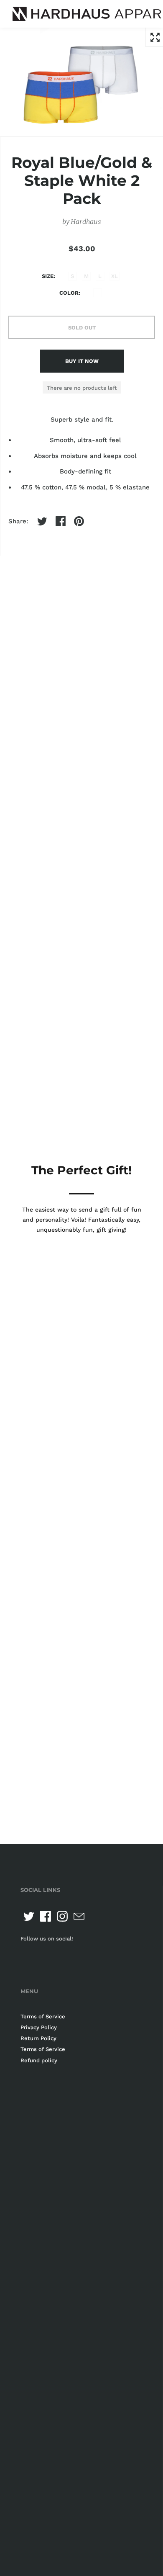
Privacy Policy (39, 2027)
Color (69, 293)
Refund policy (39, 2060)
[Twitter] (29, 1916)
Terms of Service (43, 2016)
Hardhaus (86, 222)
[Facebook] (46, 1916)
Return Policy (38, 2038)
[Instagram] (62, 1916)
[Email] (79, 1916)
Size (48, 276)
